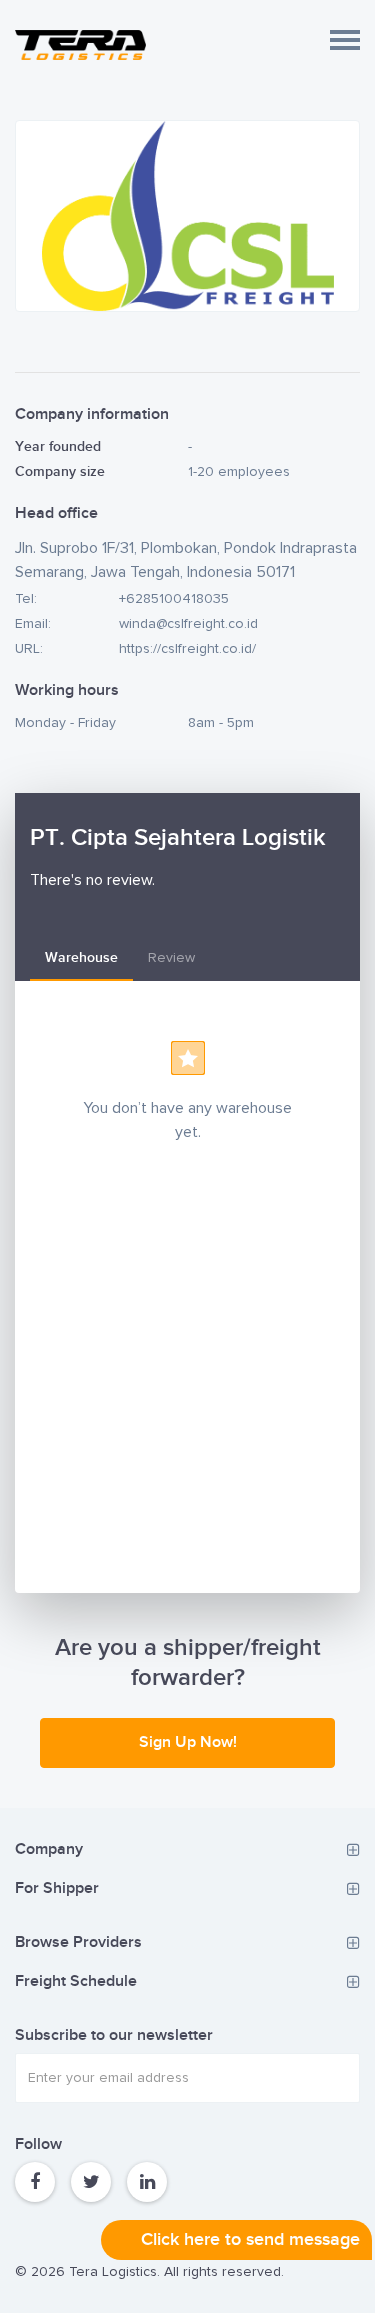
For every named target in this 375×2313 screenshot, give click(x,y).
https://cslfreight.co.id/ (187, 649)
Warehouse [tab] (81, 957)
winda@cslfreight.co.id (188, 624)
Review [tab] (171, 958)
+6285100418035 (174, 599)
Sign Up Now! (188, 1742)
